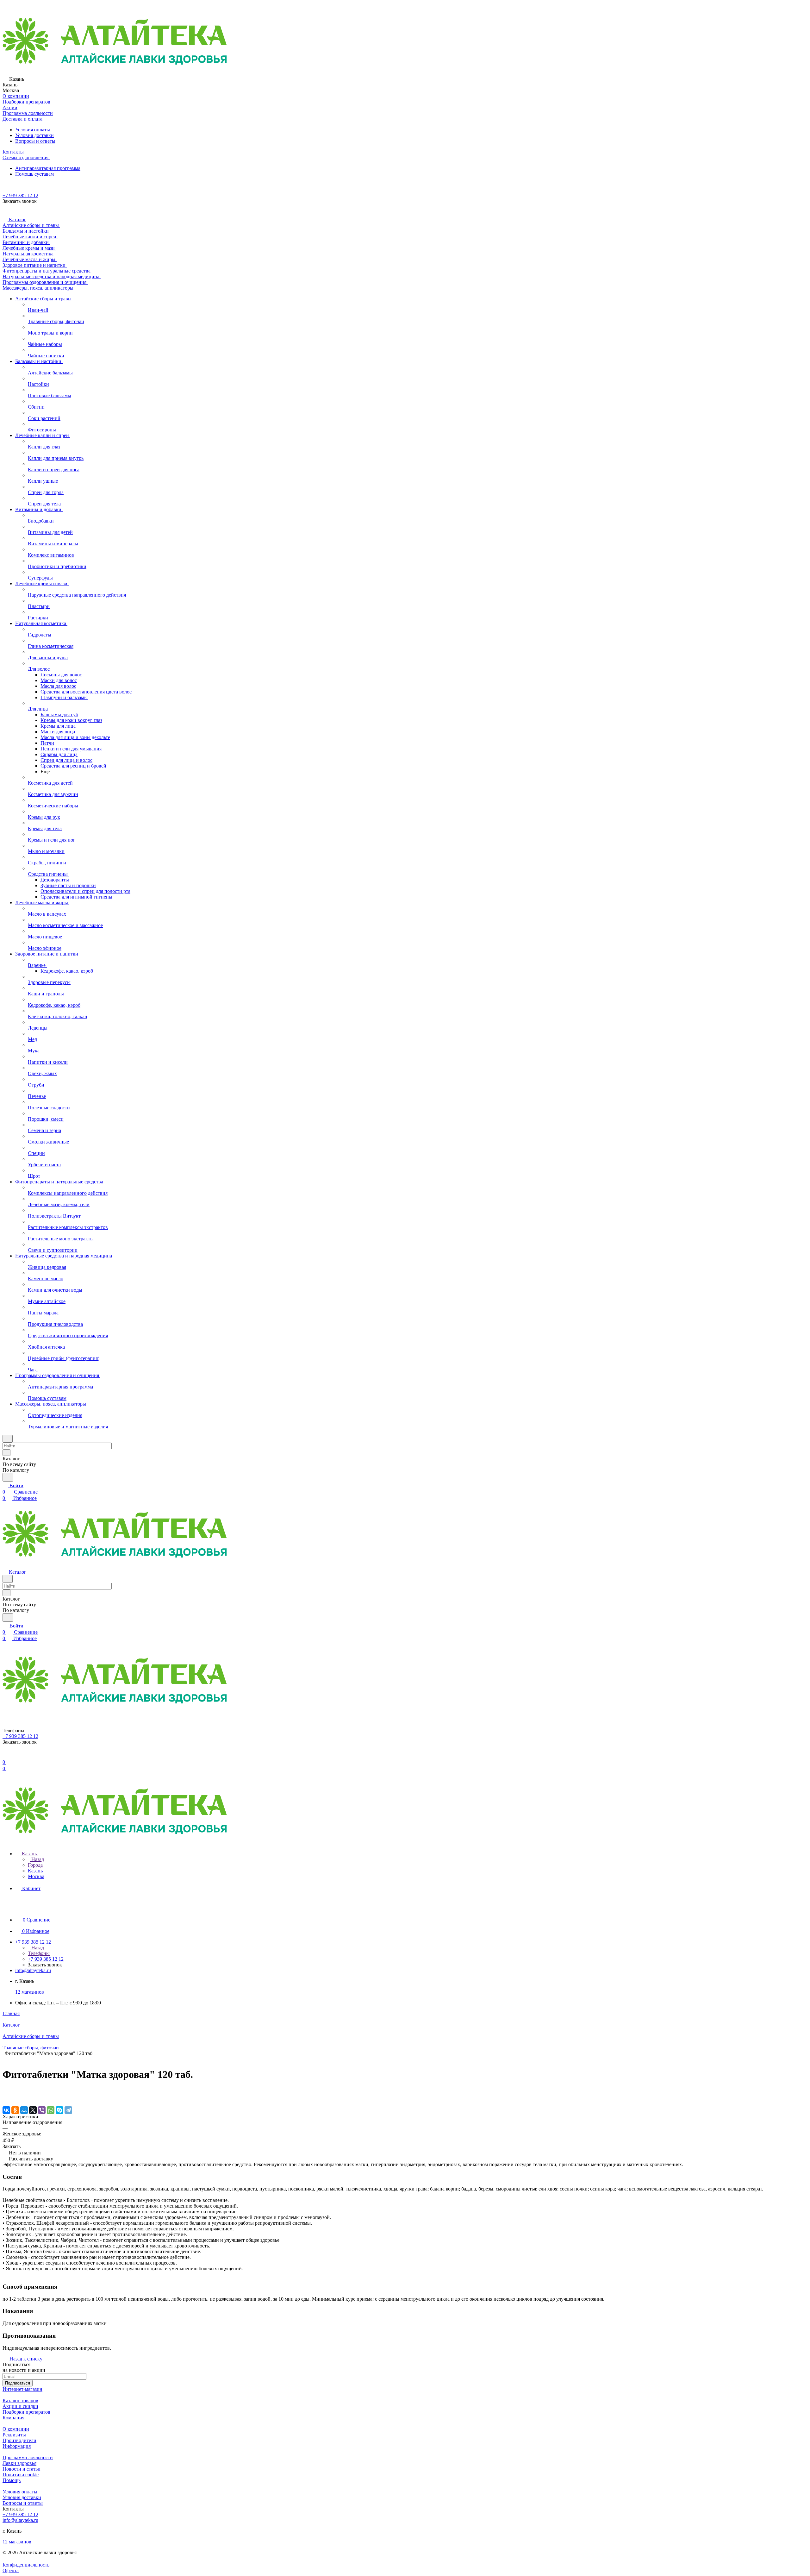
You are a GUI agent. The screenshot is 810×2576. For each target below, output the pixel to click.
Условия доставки (34, 135)
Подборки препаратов (26, 2412)
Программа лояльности (28, 2457)
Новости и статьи (22, 2469)
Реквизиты (14, 2435)
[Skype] (59, 2110)
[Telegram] (68, 2110)
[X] (33, 2110)
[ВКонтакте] (6, 2110)
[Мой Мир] (24, 2110)
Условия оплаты (33, 130)
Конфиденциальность (26, 2565)
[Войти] (5, 1756)
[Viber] (42, 2110)
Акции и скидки (20, 2406)
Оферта (11, 2570)
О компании (16, 2429)
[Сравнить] (6, 2097)
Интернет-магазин (22, 2389)
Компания (13, 2418)
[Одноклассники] (15, 2110)
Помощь (12, 2480)
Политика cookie (21, 2475)
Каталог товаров (20, 2401)
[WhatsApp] (51, 2110)
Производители (19, 2440)
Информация (17, 2446)
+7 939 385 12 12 (20, 195)
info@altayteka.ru (33, 1970)
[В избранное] (5, 2091)
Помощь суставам (34, 174)
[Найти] (8, 1477)
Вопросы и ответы (35, 141)
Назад (37, 1859)
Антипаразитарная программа (48, 168)
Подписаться (18, 2383)
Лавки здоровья (19, 2463)
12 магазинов (30, 1992)
